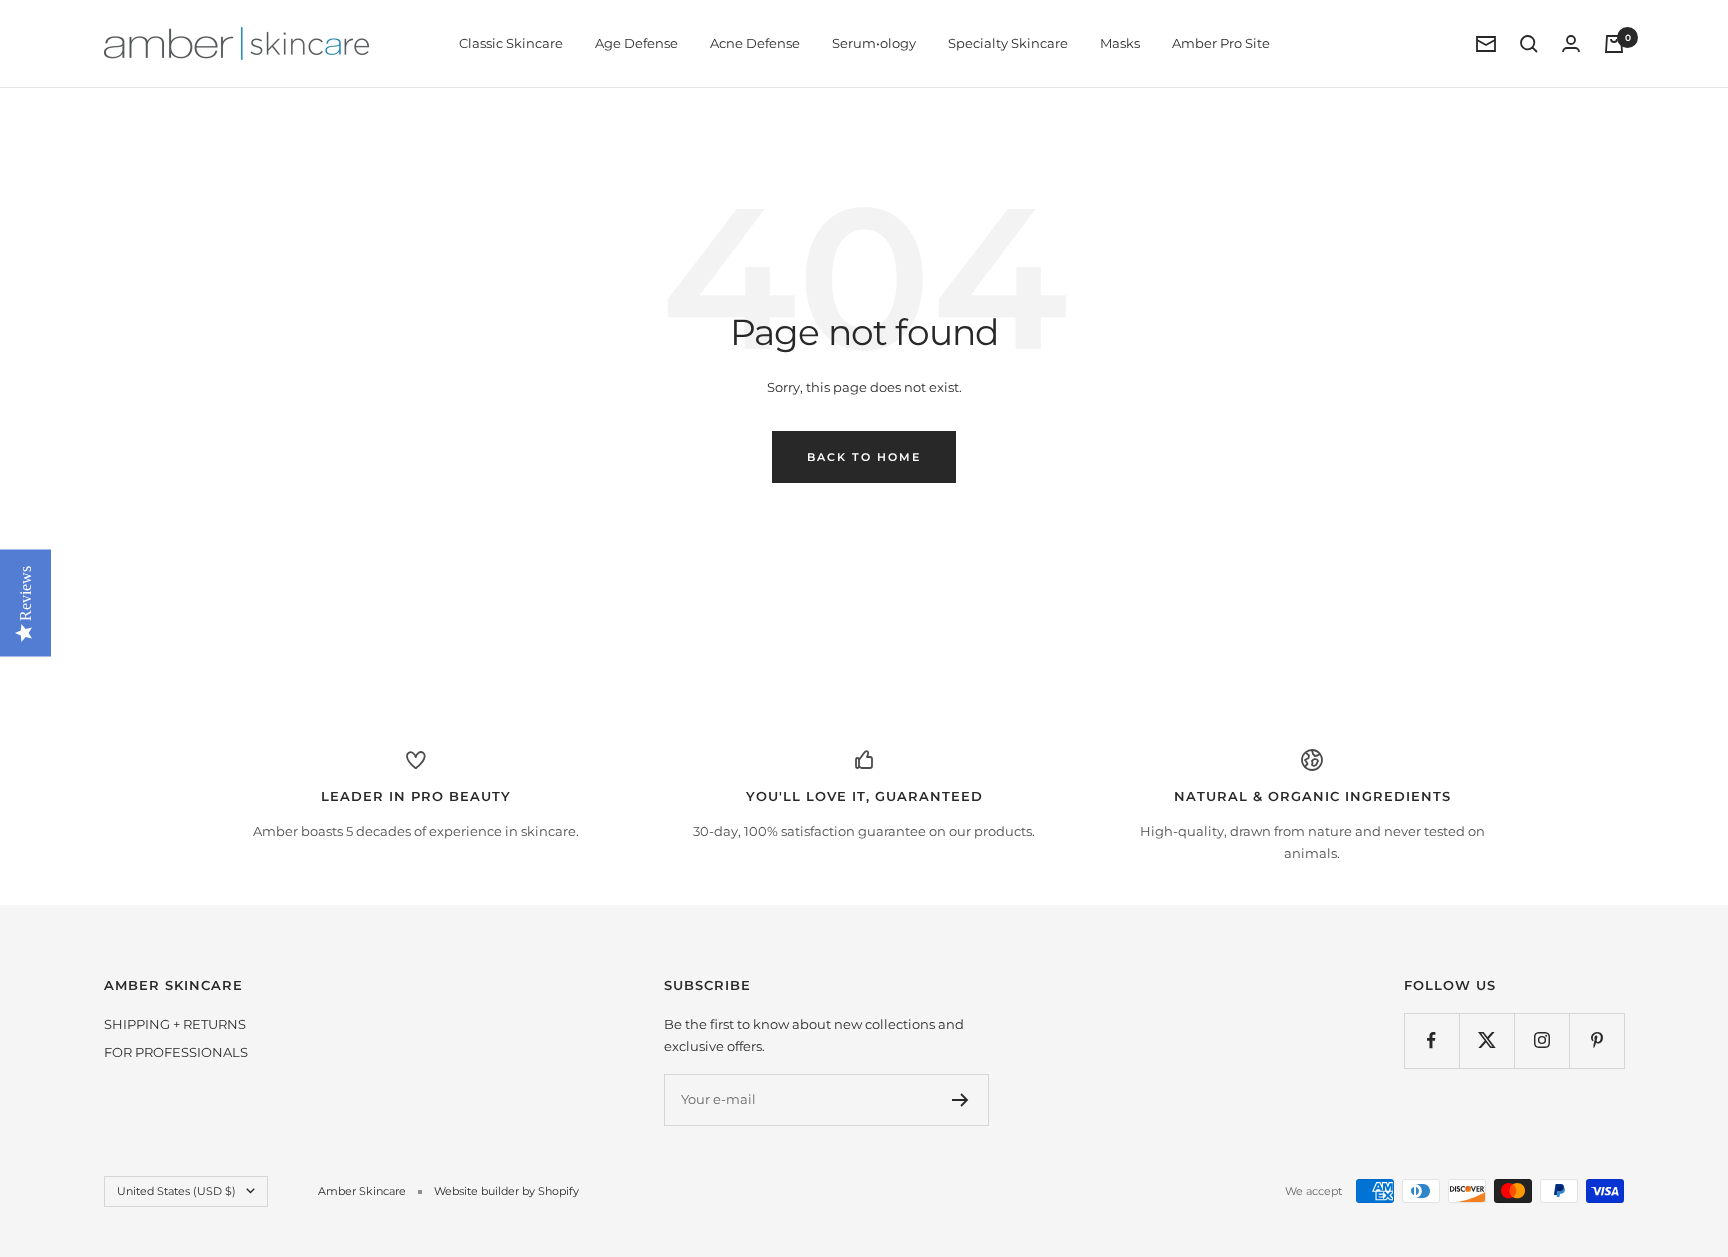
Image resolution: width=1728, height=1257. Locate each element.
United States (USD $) (176, 1191)
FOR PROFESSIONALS (176, 1052)
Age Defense (636, 43)
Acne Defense (755, 43)
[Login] (1571, 43)
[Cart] (1614, 44)
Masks (1120, 43)
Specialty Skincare (1008, 43)
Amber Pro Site (1221, 43)
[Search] (1529, 44)
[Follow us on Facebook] (1431, 1040)
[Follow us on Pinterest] (1596, 1040)
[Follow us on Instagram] (1541, 1040)
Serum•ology (874, 43)
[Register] (960, 1100)
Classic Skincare (511, 43)
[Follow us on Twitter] (1486, 1040)
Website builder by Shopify (506, 1191)
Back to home (864, 457)
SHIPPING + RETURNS (175, 1024)
